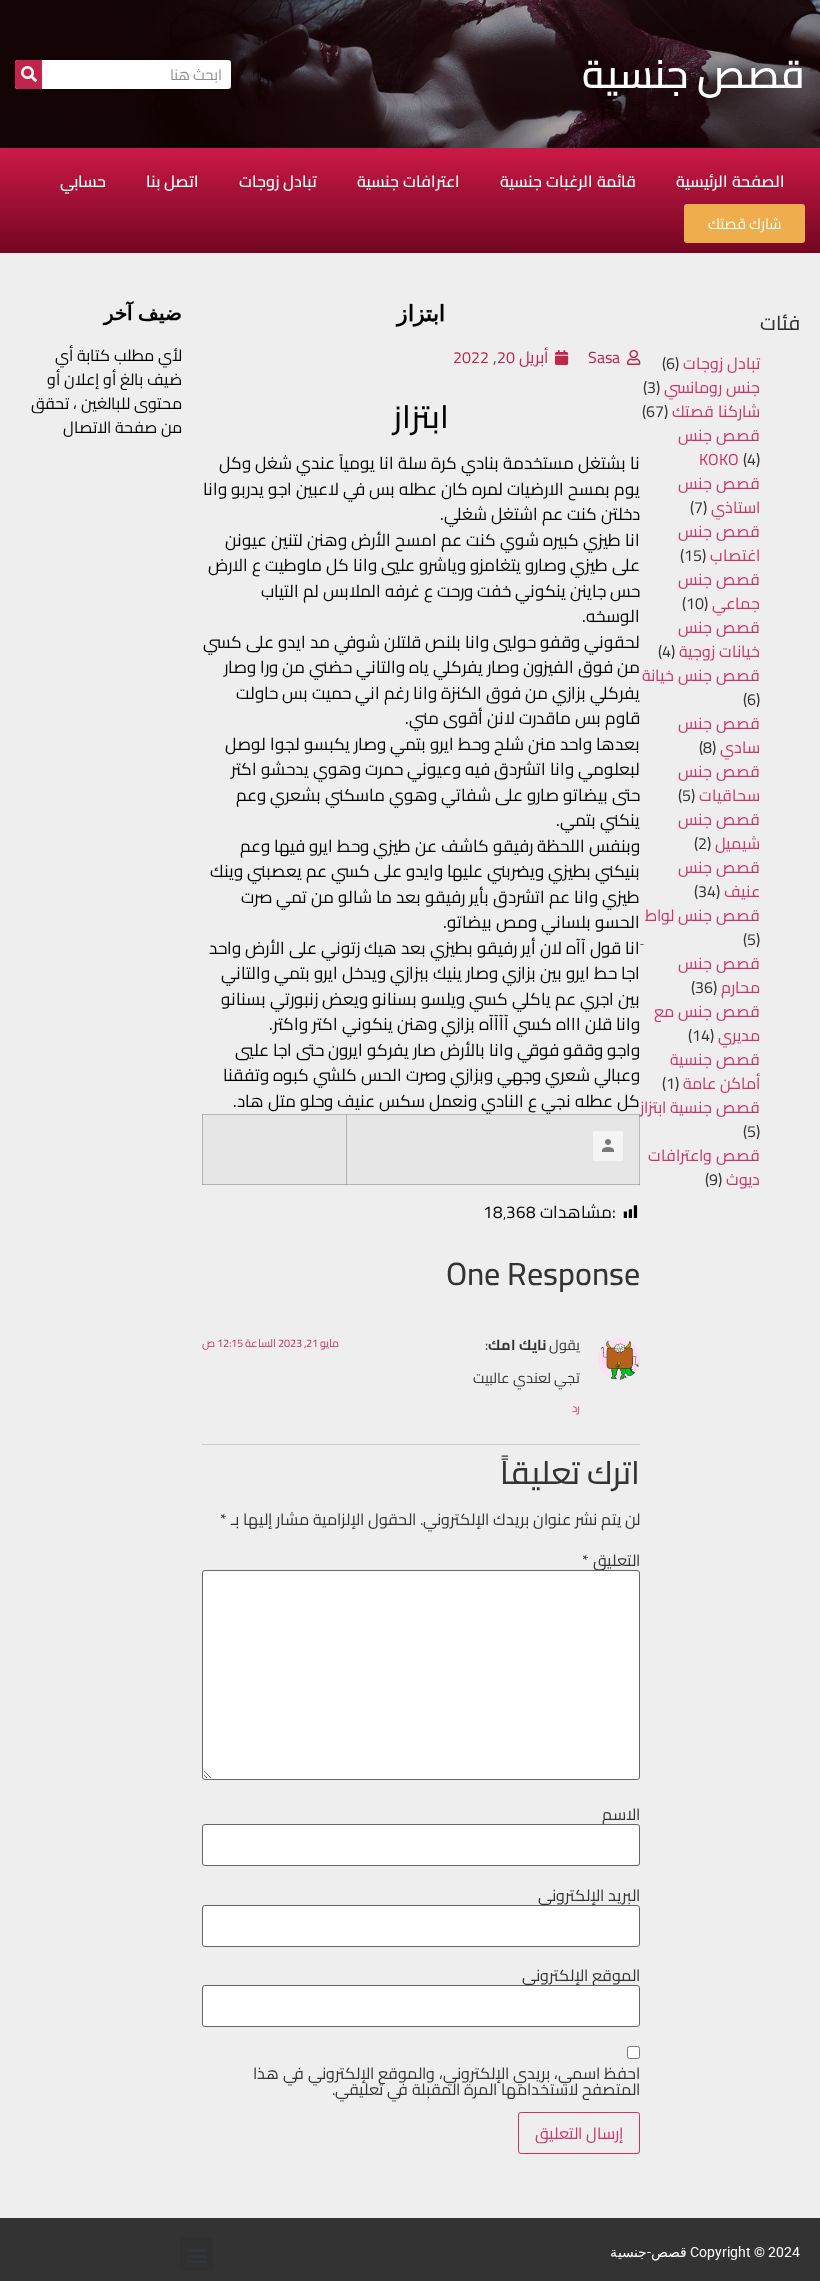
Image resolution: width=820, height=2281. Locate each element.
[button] (196, 2254)
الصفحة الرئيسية (730, 181)
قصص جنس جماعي (719, 591)
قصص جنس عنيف (719, 879)
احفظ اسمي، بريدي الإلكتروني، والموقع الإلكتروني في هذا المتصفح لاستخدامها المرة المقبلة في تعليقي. (446, 2081)
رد (576, 1408)
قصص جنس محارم (719, 975)
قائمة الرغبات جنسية (568, 181)
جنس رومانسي (712, 387)
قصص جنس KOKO (719, 447)
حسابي (83, 181)
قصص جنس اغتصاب (719, 543)
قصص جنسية (693, 73)
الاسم (621, 1814)
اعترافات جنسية (408, 181)
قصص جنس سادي (719, 735)
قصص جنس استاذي (719, 495)
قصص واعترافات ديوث (704, 1167)
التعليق (611, 1560)
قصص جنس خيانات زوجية (719, 639)
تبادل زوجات (278, 181)
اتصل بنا (172, 181)
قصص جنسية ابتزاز (700, 1107)
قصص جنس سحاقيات (719, 783)
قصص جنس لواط (702, 915)
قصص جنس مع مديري (707, 1023)
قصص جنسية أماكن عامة (715, 1071)
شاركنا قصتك (716, 411)
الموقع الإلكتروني (581, 1975)
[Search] (28, 74)
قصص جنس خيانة (701, 675)
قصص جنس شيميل (719, 831)
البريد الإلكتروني (589, 1895)
